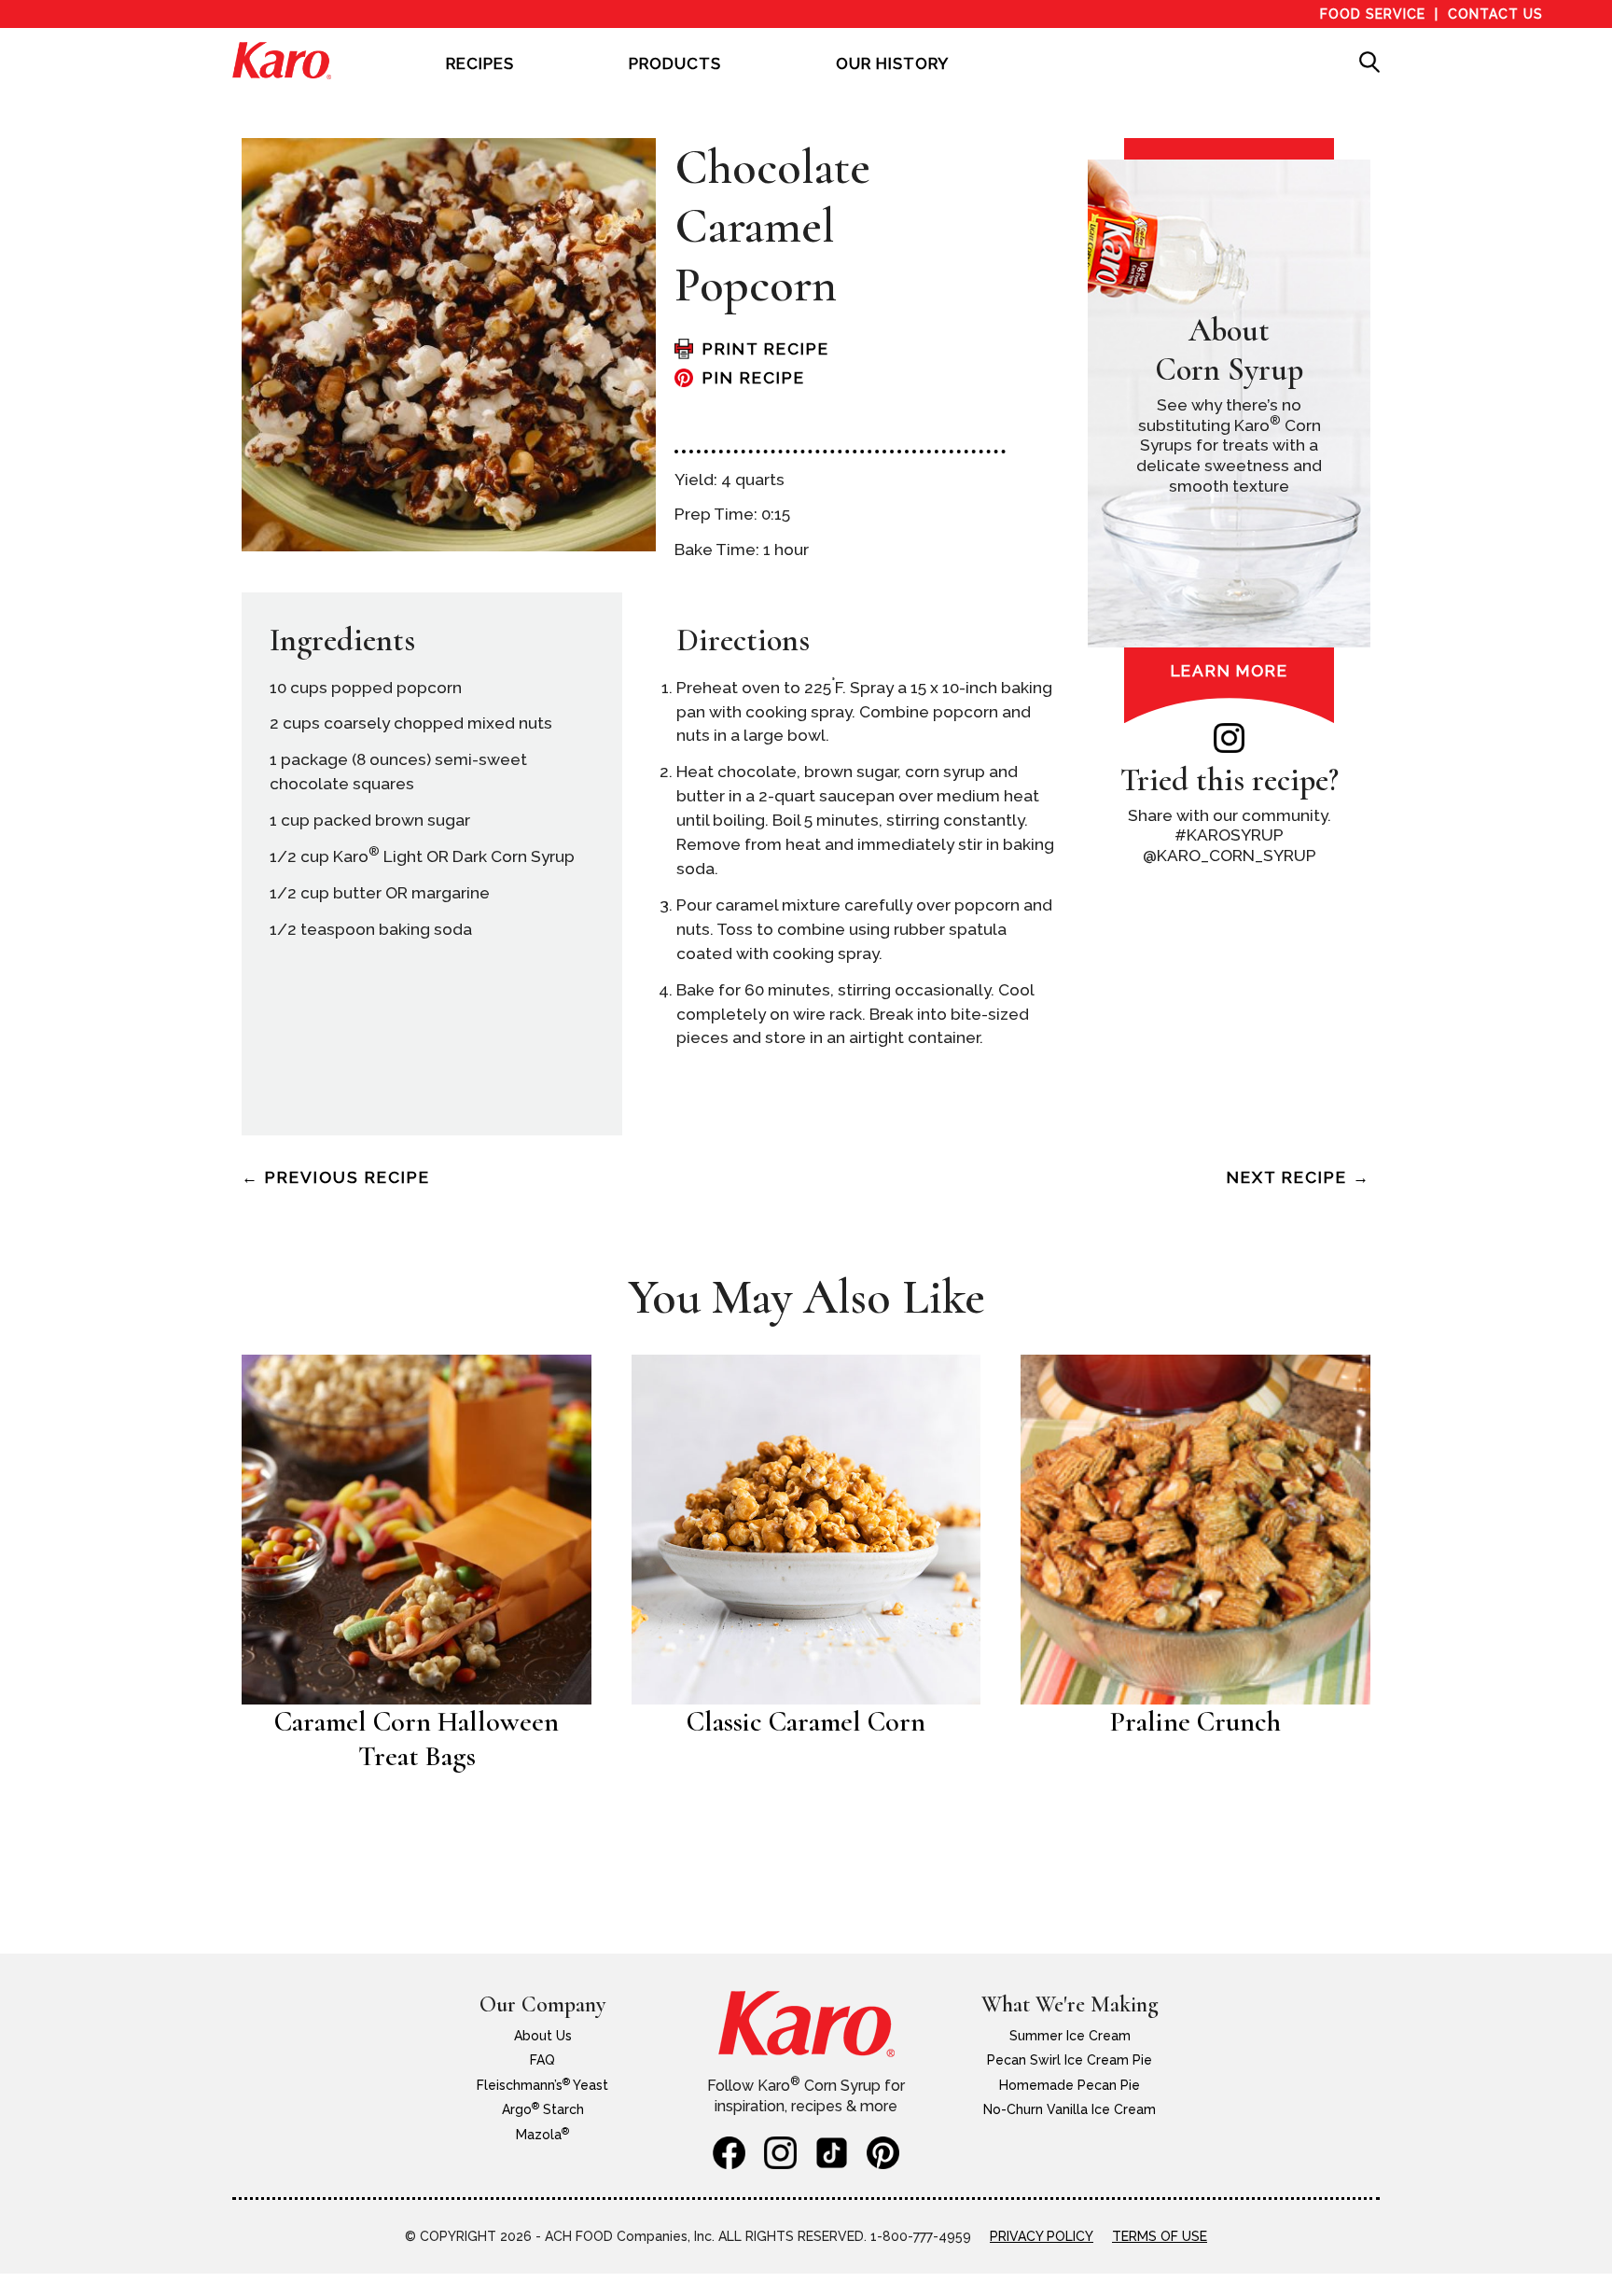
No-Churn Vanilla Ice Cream (1070, 2109)
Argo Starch (543, 2109)
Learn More (1230, 671)
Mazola (542, 2135)
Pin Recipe (754, 378)
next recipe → (1299, 1177)
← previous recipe (336, 1177)
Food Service (1373, 14)
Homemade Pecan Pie (1070, 2085)
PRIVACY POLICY (1042, 2236)
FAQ (542, 2060)
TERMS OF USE (1160, 2236)
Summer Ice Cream (1070, 2036)
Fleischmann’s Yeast (542, 2085)
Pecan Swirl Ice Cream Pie (1070, 2060)
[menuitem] (480, 77)
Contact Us (1495, 14)
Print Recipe (766, 349)
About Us (543, 2036)
